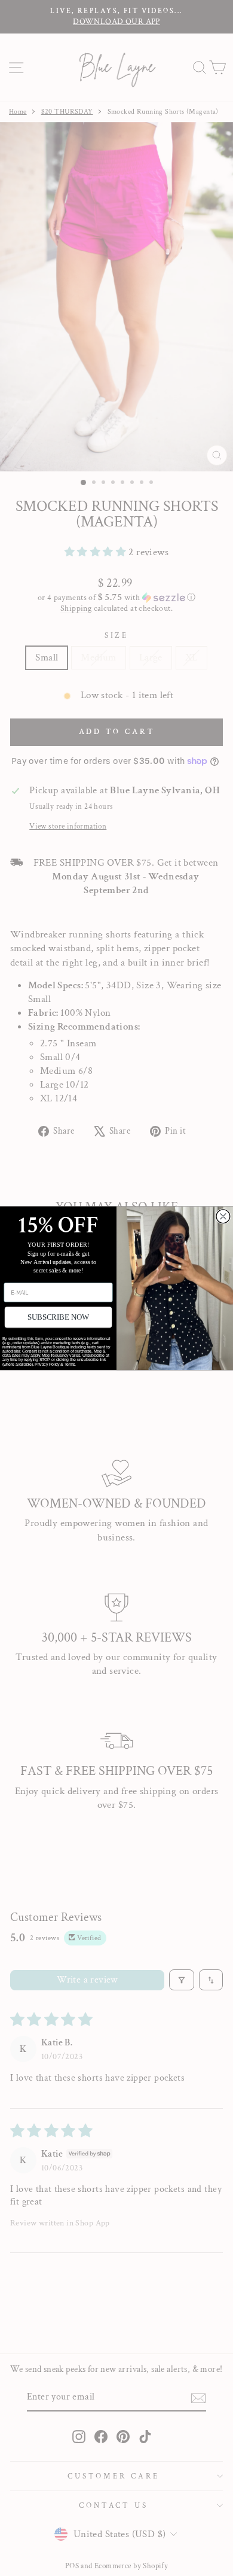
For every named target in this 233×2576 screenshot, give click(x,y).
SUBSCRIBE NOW (58, 1317)
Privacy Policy (47, 1364)
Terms (70, 1364)
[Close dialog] (223, 1216)
